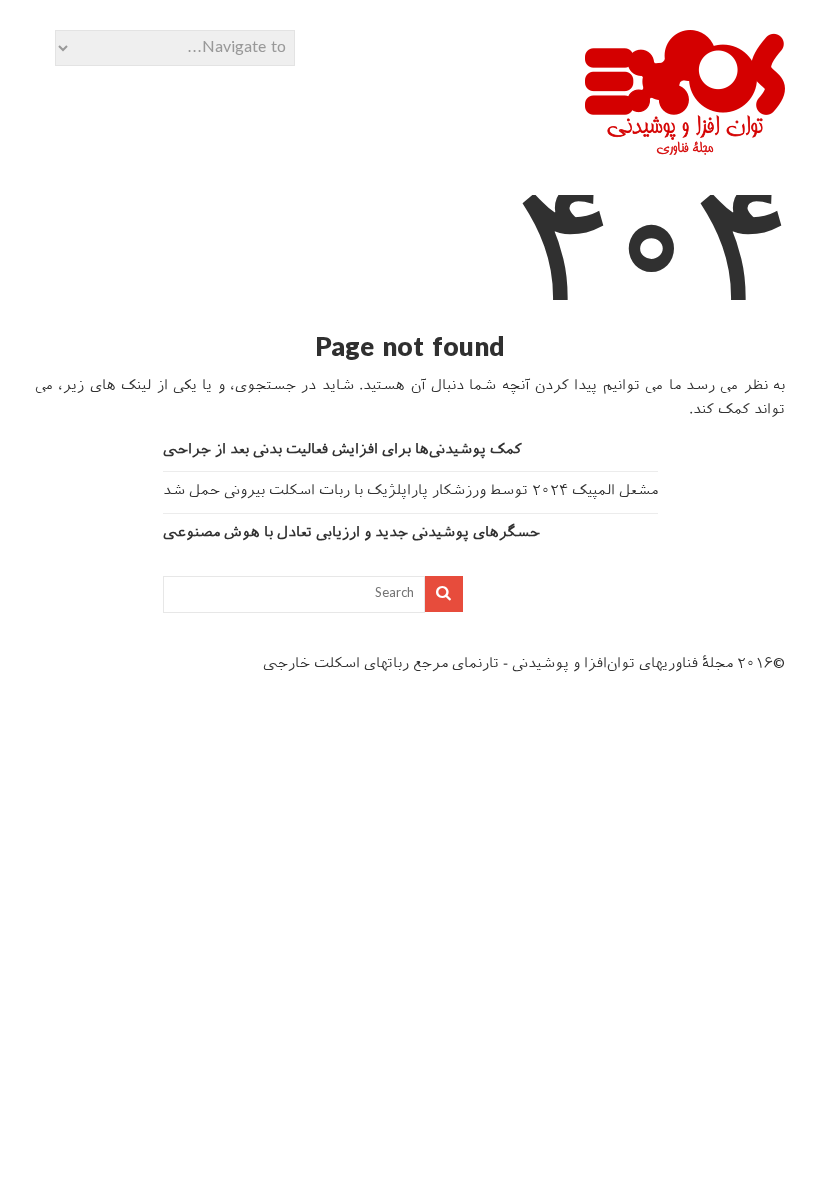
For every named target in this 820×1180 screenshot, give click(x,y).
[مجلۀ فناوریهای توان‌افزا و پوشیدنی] (685, 148)
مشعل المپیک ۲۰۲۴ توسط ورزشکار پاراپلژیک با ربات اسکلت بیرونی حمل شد (410, 491)
